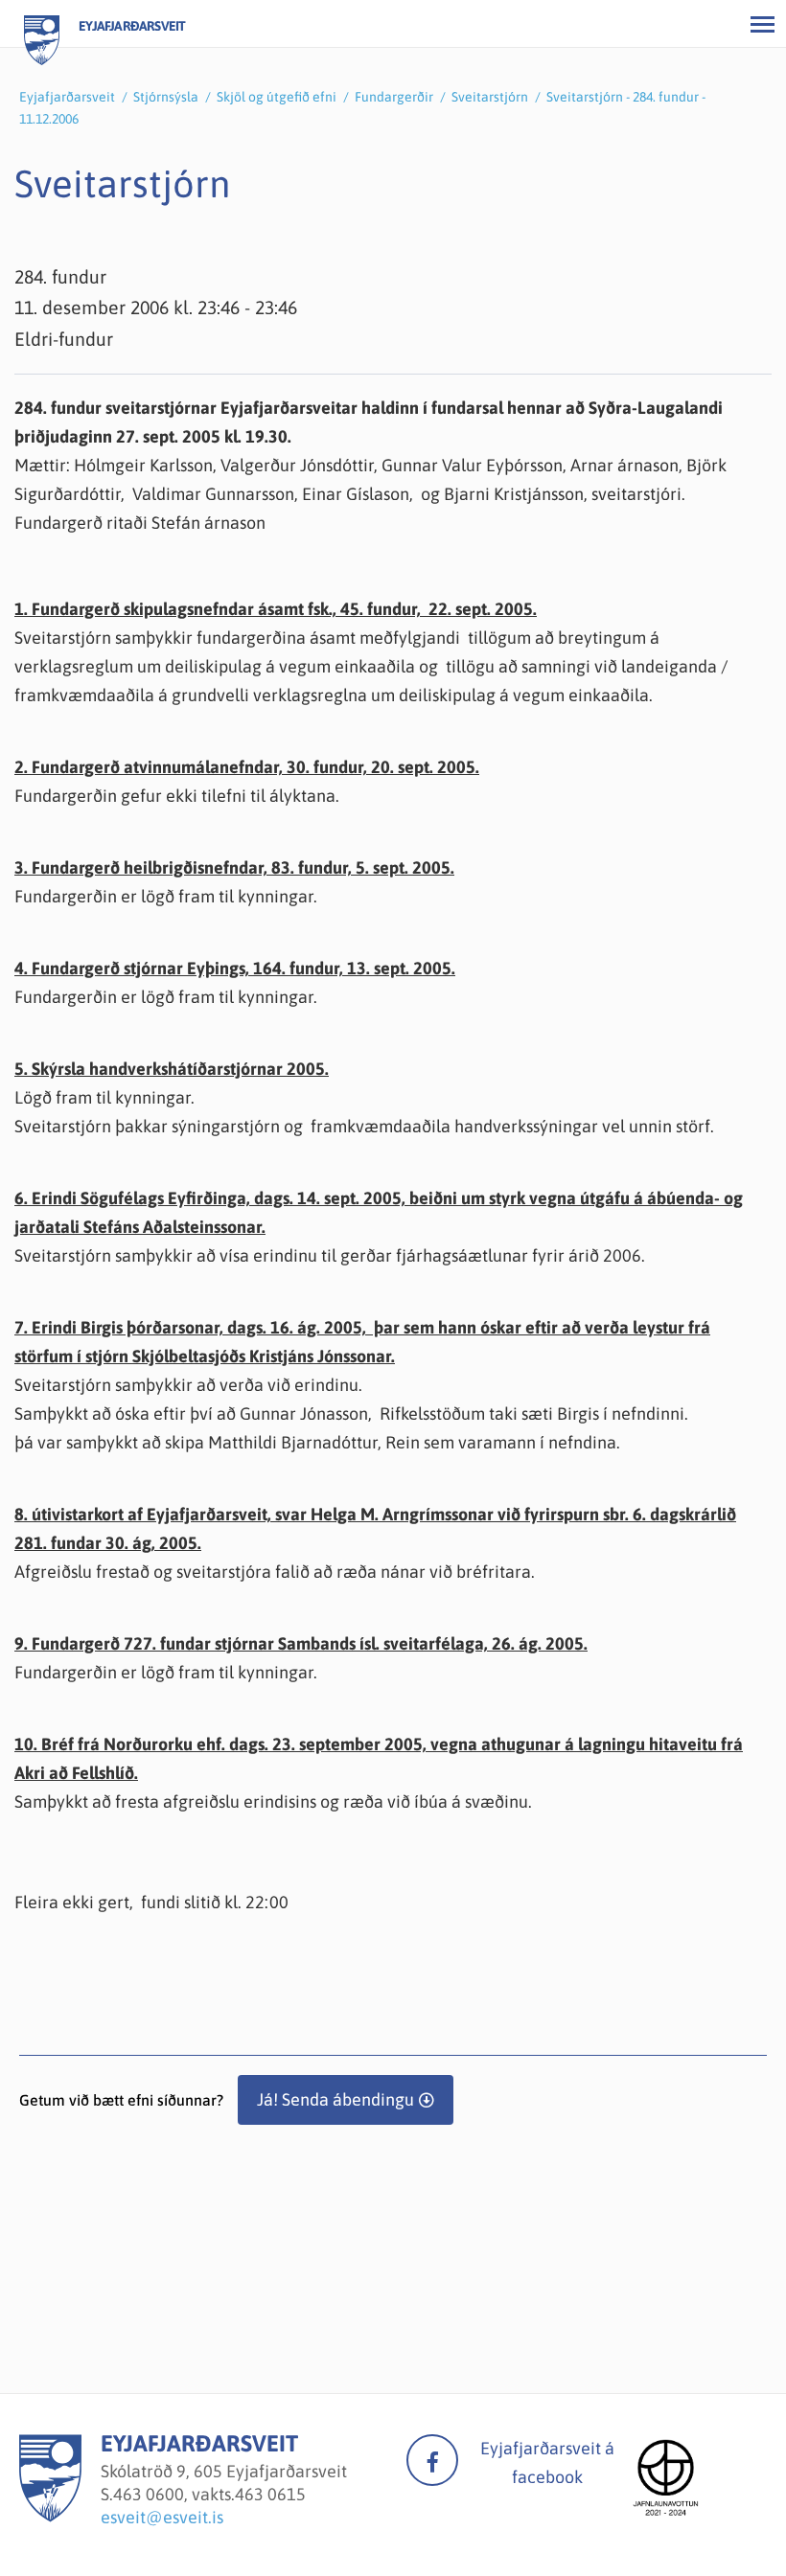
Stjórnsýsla (166, 97)
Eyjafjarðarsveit (67, 97)
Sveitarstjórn (490, 97)
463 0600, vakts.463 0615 (209, 2494)
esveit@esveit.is (162, 2517)
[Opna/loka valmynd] (762, 24)
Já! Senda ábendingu (335, 2099)
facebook (432, 2460)
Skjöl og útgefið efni (277, 97)
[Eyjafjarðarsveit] (50, 2516)
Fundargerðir (394, 97)
